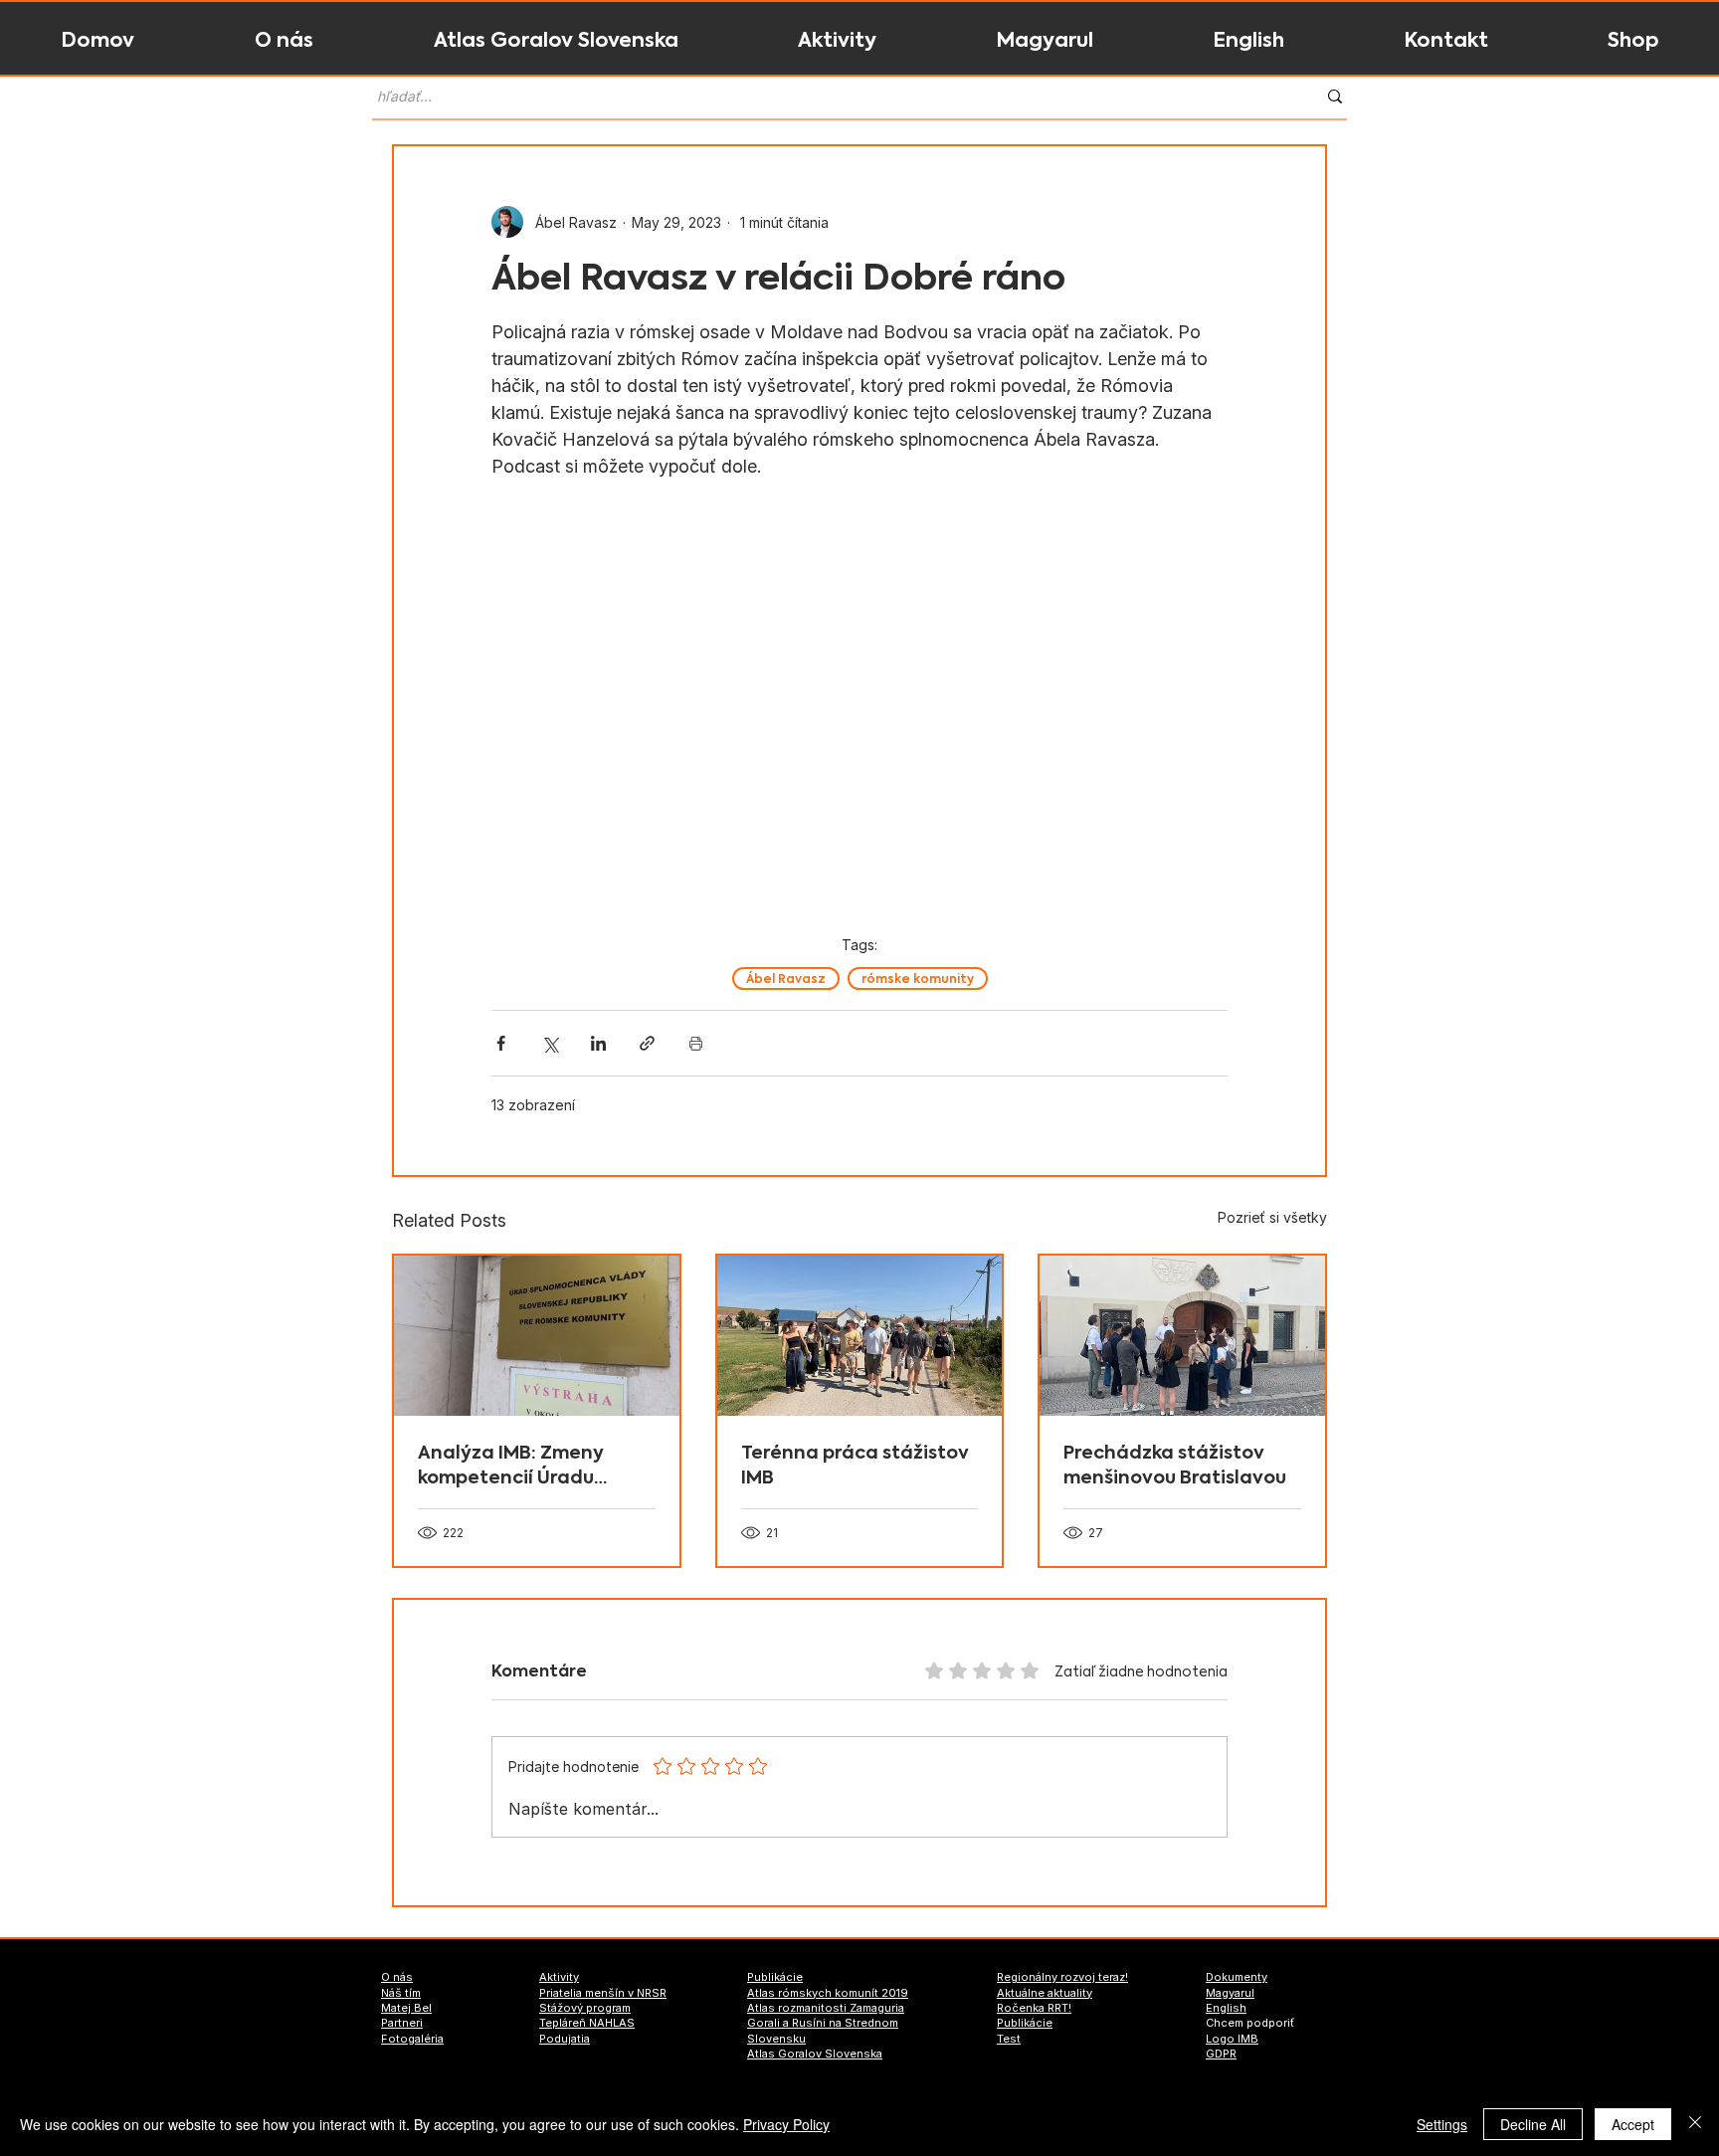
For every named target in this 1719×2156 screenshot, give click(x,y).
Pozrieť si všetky (1272, 1217)
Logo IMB (1232, 2039)
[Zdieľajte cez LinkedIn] (598, 1043)
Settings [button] (1442, 2124)
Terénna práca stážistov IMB (855, 1465)
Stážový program (585, 2008)
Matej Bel (406, 2008)
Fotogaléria (412, 2039)
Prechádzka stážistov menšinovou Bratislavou (1175, 1465)
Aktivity (559, 1977)
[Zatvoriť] (1695, 2124)
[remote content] (859, 710)
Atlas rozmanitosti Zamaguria (826, 2008)
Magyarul (1230, 1993)
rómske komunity (918, 979)
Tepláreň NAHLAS (587, 2023)
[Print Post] (696, 1043)
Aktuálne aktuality (1045, 1993)
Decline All (1533, 2124)
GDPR (1221, 2054)
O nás (397, 1977)
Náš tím (401, 1993)
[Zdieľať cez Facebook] (501, 1043)
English (1226, 2008)
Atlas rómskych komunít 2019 (828, 1993)
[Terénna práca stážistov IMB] (860, 1336)
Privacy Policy (786, 2124)
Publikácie (775, 1977)
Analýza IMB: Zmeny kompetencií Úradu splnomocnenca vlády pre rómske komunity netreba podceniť (521, 1465)
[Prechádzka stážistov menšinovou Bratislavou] (1182, 1336)
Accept (1633, 2124)
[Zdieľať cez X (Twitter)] (550, 1043)
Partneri (402, 2023)
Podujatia (565, 2039)
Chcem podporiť (1250, 2023)
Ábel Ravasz (786, 979)
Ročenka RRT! (1034, 2008)
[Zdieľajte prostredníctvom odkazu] (647, 1043)
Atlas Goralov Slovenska (815, 2054)
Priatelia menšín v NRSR (603, 1993)
